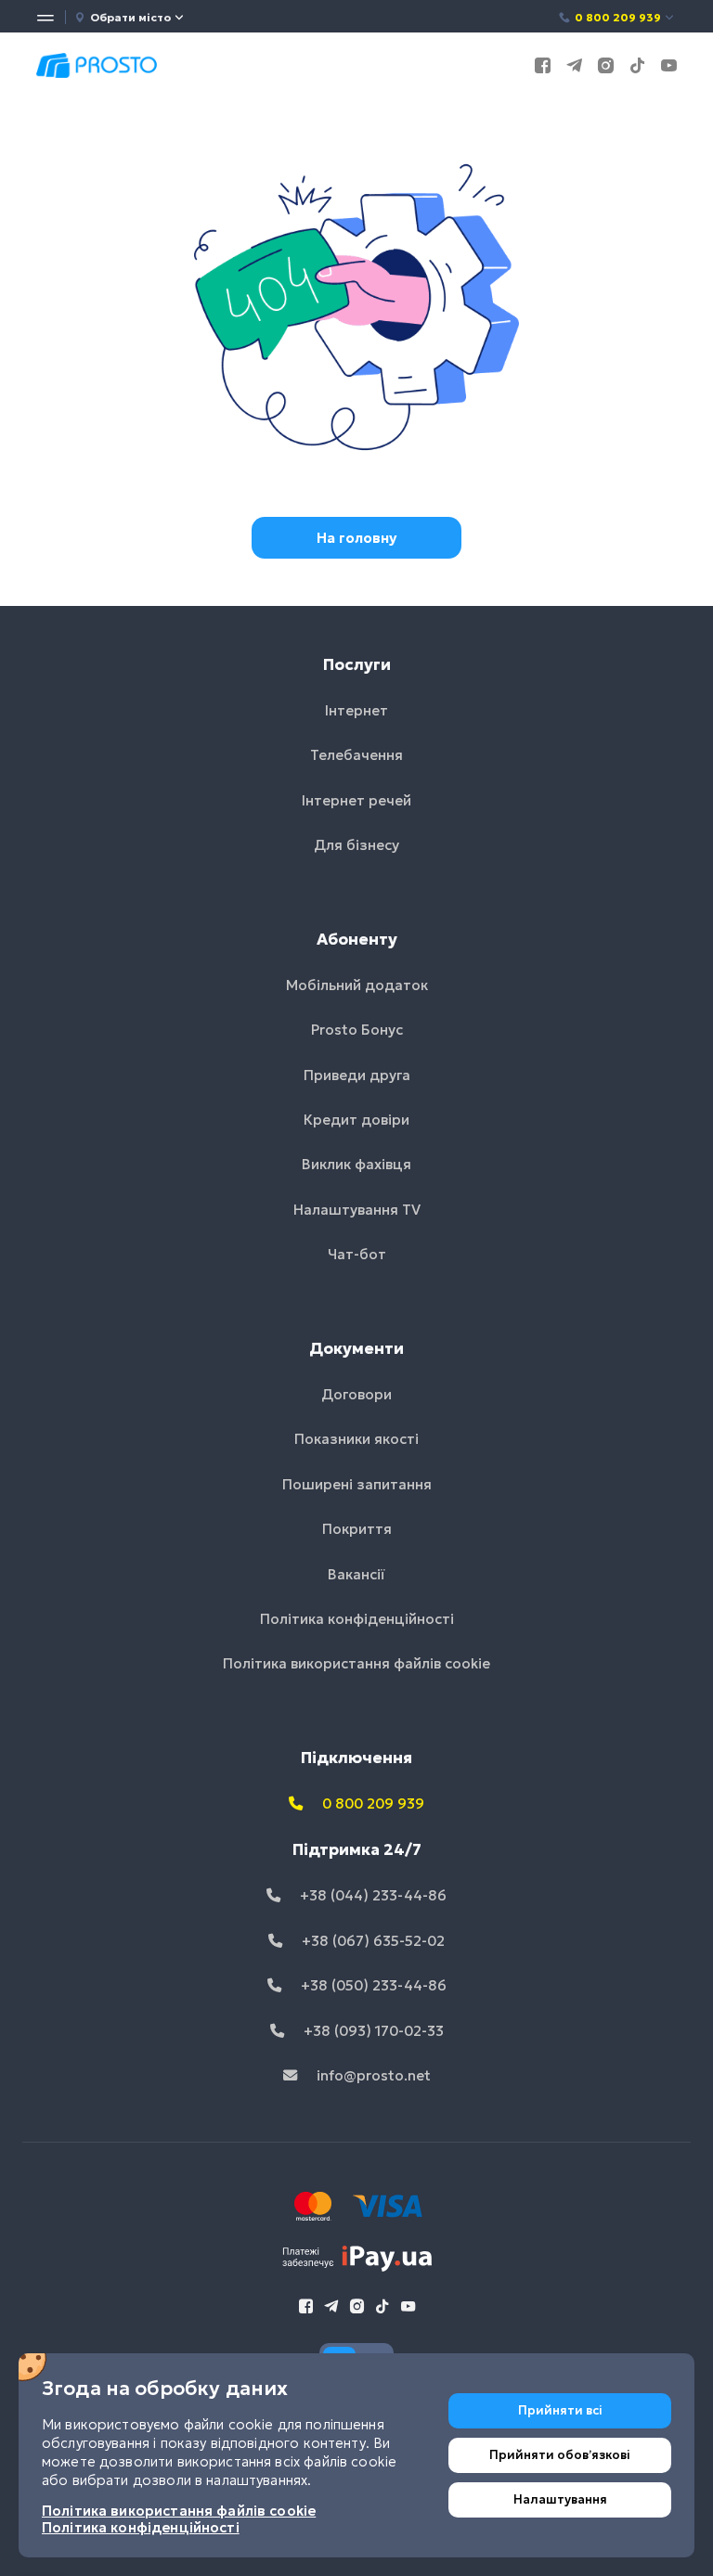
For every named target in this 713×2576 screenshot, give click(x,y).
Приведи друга (357, 1075)
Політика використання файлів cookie (356, 1663)
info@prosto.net (372, 2075)
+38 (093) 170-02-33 (372, 2031)
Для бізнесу (356, 845)
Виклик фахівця (356, 1164)
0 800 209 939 (618, 17)
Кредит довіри (356, 1120)
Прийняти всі (560, 2410)
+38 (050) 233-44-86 (372, 1985)
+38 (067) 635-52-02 (371, 1941)
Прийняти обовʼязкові (560, 2455)
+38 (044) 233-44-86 (371, 1895)
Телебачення (356, 755)
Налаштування (560, 2499)
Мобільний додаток (357, 985)
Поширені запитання (357, 1484)
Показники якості (356, 1439)
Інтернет (356, 710)
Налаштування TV (357, 1210)
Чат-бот (357, 1254)
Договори (356, 1394)
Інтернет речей (356, 800)
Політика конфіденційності (357, 1619)
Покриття (357, 1529)
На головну (356, 538)
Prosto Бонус (357, 1030)
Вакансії (356, 1574)
